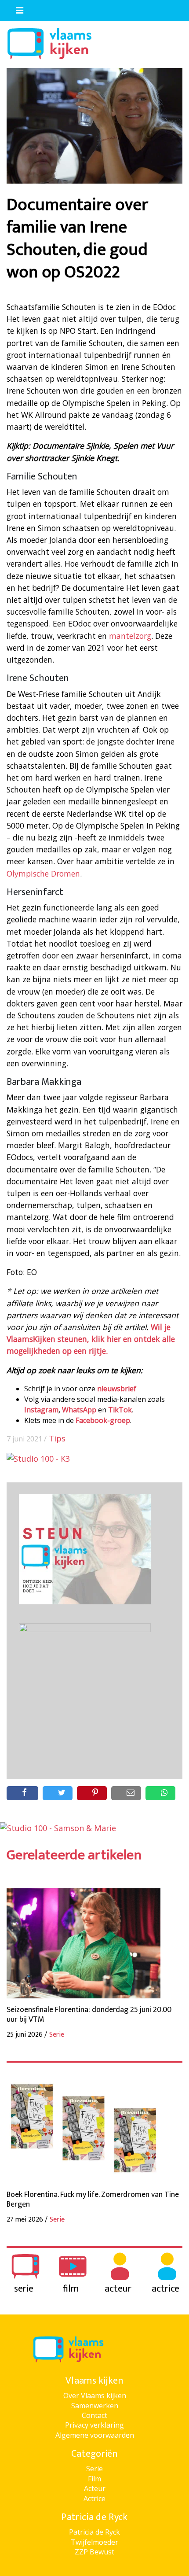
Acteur (95, 2488)
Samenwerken (95, 2406)
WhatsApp (79, 1410)
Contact (94, 2415)
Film (94, 2479)
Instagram (41, 1410)
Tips (57, 1438)
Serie (94, 2469)
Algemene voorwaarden (95, 2435)
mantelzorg (130, 636)
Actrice (94, 2499)
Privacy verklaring (94, 2425)
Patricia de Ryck (94, 2532)
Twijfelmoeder (94, 2542)
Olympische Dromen (43, 873)
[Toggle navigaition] (16, 8)
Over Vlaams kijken (95, 2395)
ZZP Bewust (94, 2552)
